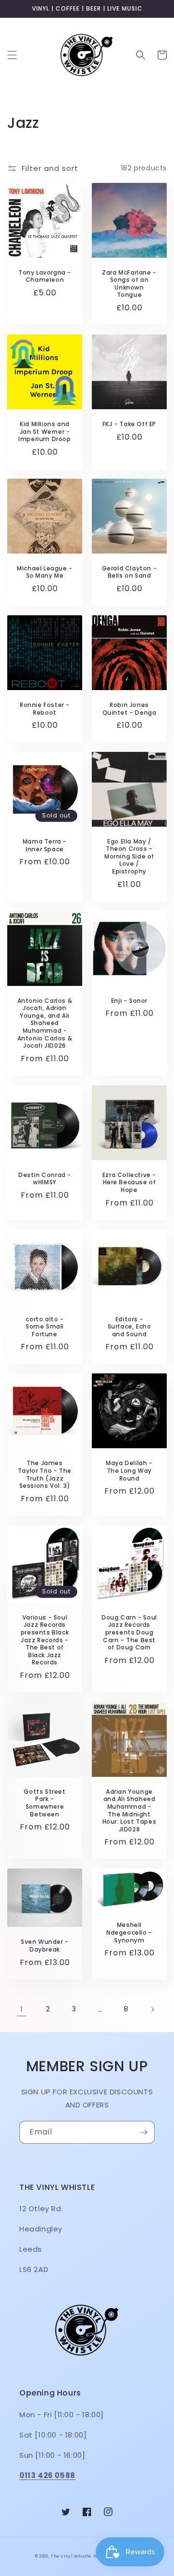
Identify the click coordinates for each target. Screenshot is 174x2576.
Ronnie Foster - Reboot (45, 709)
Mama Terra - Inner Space (45, 845)
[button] (12, 55)
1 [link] (22, 2009)
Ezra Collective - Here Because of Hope (129, 1183)
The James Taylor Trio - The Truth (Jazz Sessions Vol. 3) (45, 1474)
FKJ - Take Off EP (129, 424)
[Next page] (152, 2009)
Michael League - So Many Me (45, 572)
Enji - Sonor (129, 1001)
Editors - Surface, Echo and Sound (130, 1327)
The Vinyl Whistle (71, 2556)
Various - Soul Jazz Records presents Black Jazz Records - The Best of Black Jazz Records (45, 1640)
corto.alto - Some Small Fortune (45, 1327)
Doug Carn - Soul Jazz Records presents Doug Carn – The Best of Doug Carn (129, 1633)
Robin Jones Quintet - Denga (130, 709)
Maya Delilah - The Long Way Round (129, 1471)
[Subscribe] (144, 2132)
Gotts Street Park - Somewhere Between (44, 1803)
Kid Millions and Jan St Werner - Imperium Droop (44, 432)
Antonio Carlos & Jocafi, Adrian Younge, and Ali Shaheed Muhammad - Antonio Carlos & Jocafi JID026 (45, 1023)
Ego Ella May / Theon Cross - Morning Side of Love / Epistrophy (129, 857)
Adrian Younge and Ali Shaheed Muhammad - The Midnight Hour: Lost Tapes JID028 (130, 1811)
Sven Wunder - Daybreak (45, 1946)
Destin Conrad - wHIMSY (45, 1179)
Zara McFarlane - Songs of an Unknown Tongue (129, 284)
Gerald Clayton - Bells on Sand (130, 572)
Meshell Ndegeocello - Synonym (129, 1932)
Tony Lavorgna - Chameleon (45, 276)
